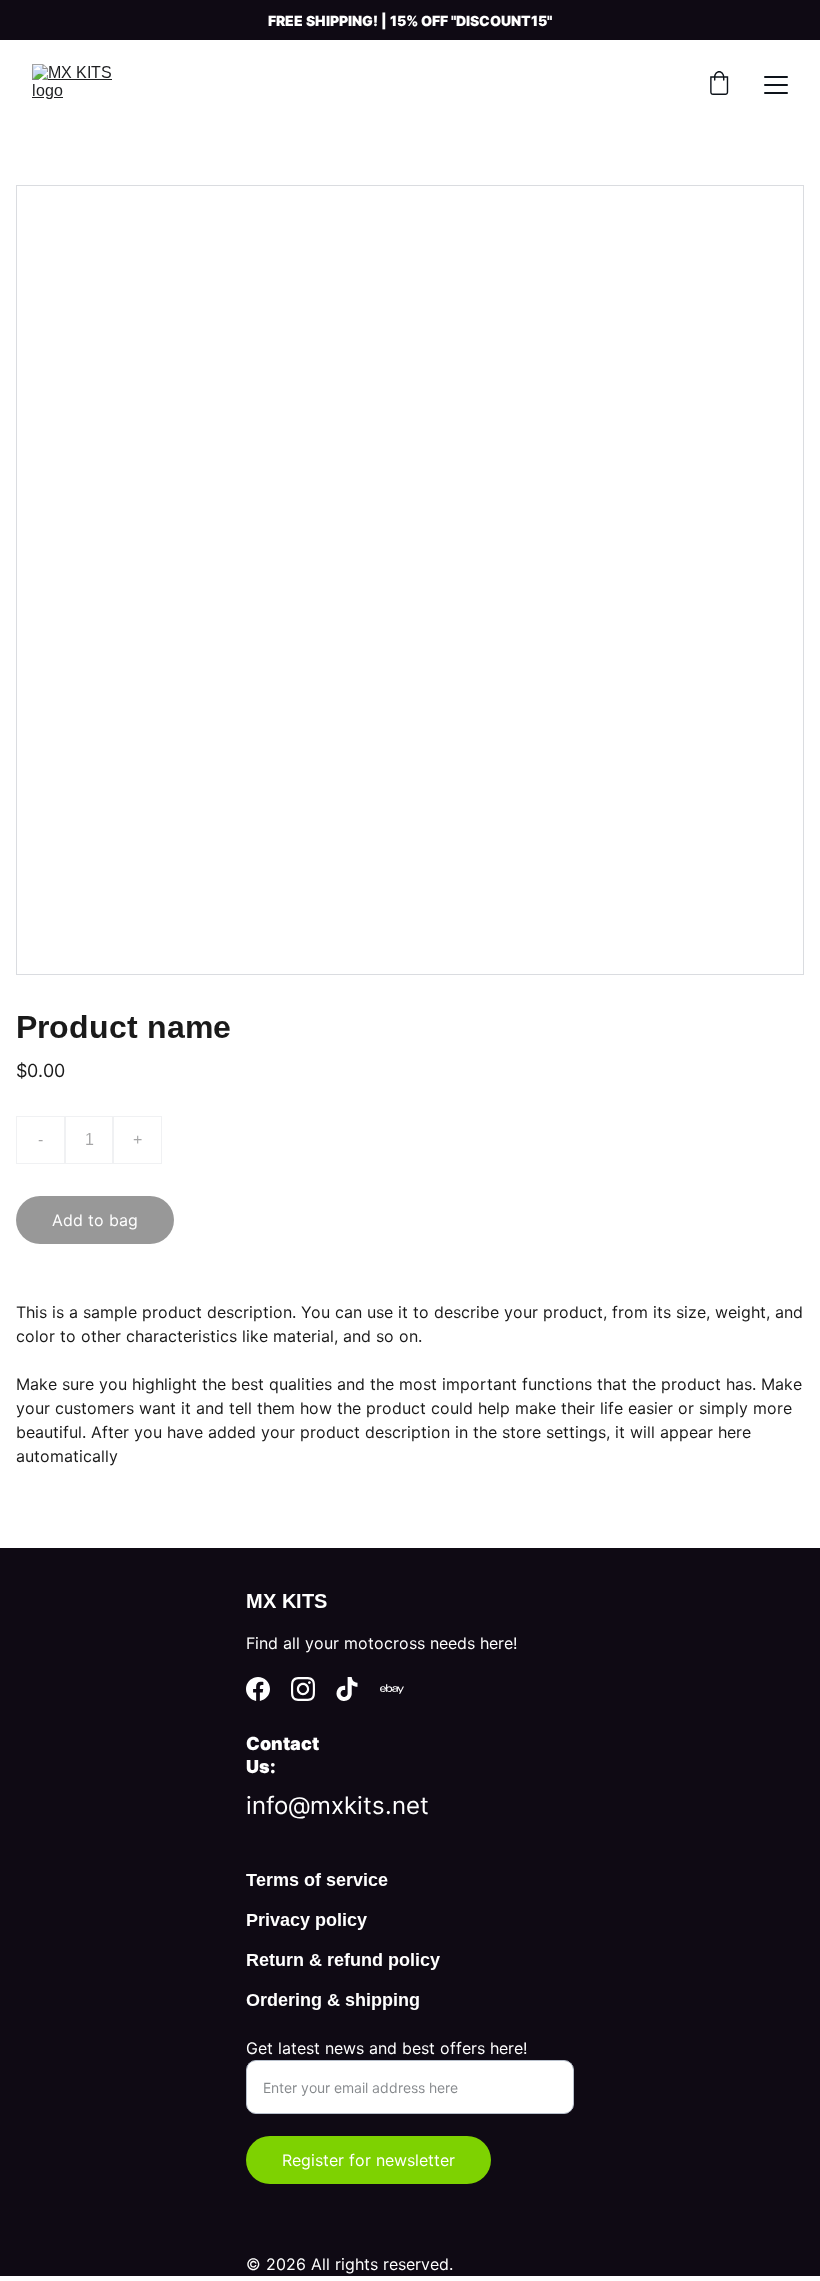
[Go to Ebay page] (392, 1689)
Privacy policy (306, 1920)
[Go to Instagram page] (303, 1689)
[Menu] (776, 85)
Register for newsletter (368, 2160)
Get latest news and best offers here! (386, 2048)
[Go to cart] (719, 85)
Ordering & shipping (333, 2000)
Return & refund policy (343, 1960)
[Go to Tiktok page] (347, 1689)
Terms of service (317, 1880)
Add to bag (95, 1220)
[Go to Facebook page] (258, 1689)
